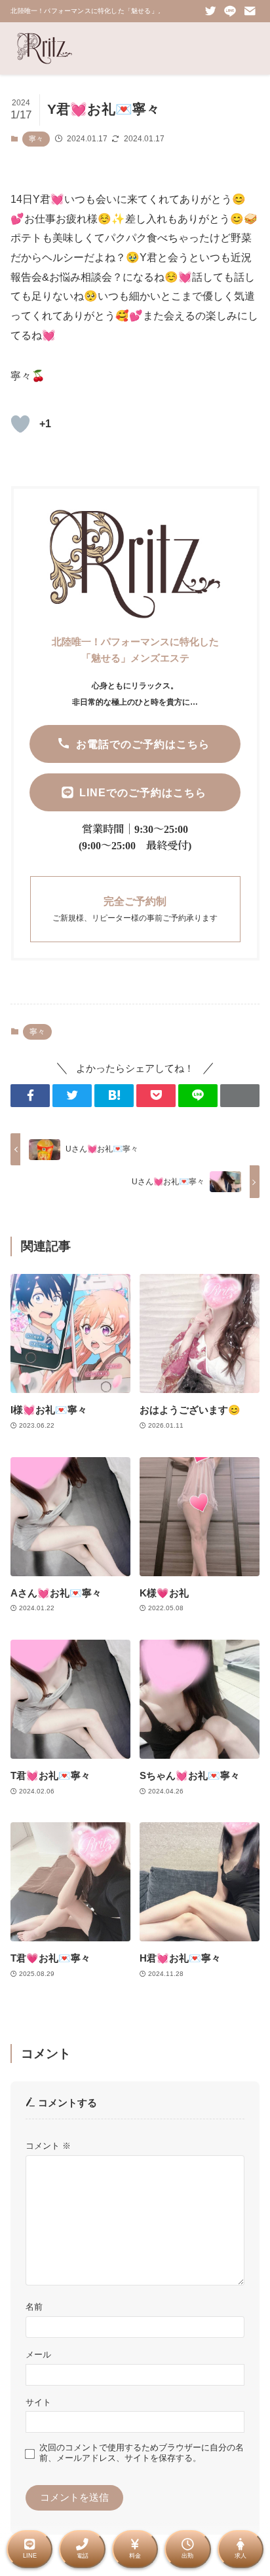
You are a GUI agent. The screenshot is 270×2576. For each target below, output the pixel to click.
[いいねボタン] (20, 424)
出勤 (187, 2556)
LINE (30, 2556)
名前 (34, 2307)
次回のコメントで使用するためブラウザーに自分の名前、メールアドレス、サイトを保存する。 (142, 2453)
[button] (30, 1096)
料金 (135, 2556)
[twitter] (210, 11)
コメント (48, 2146)
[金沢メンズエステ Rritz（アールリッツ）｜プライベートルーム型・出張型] (45, 48)
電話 (83, 2556)
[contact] (250, 11)
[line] (230, 11)
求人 (241, 2556)
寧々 (36, 139)
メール (38, 2355)
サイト (38, 2402)
